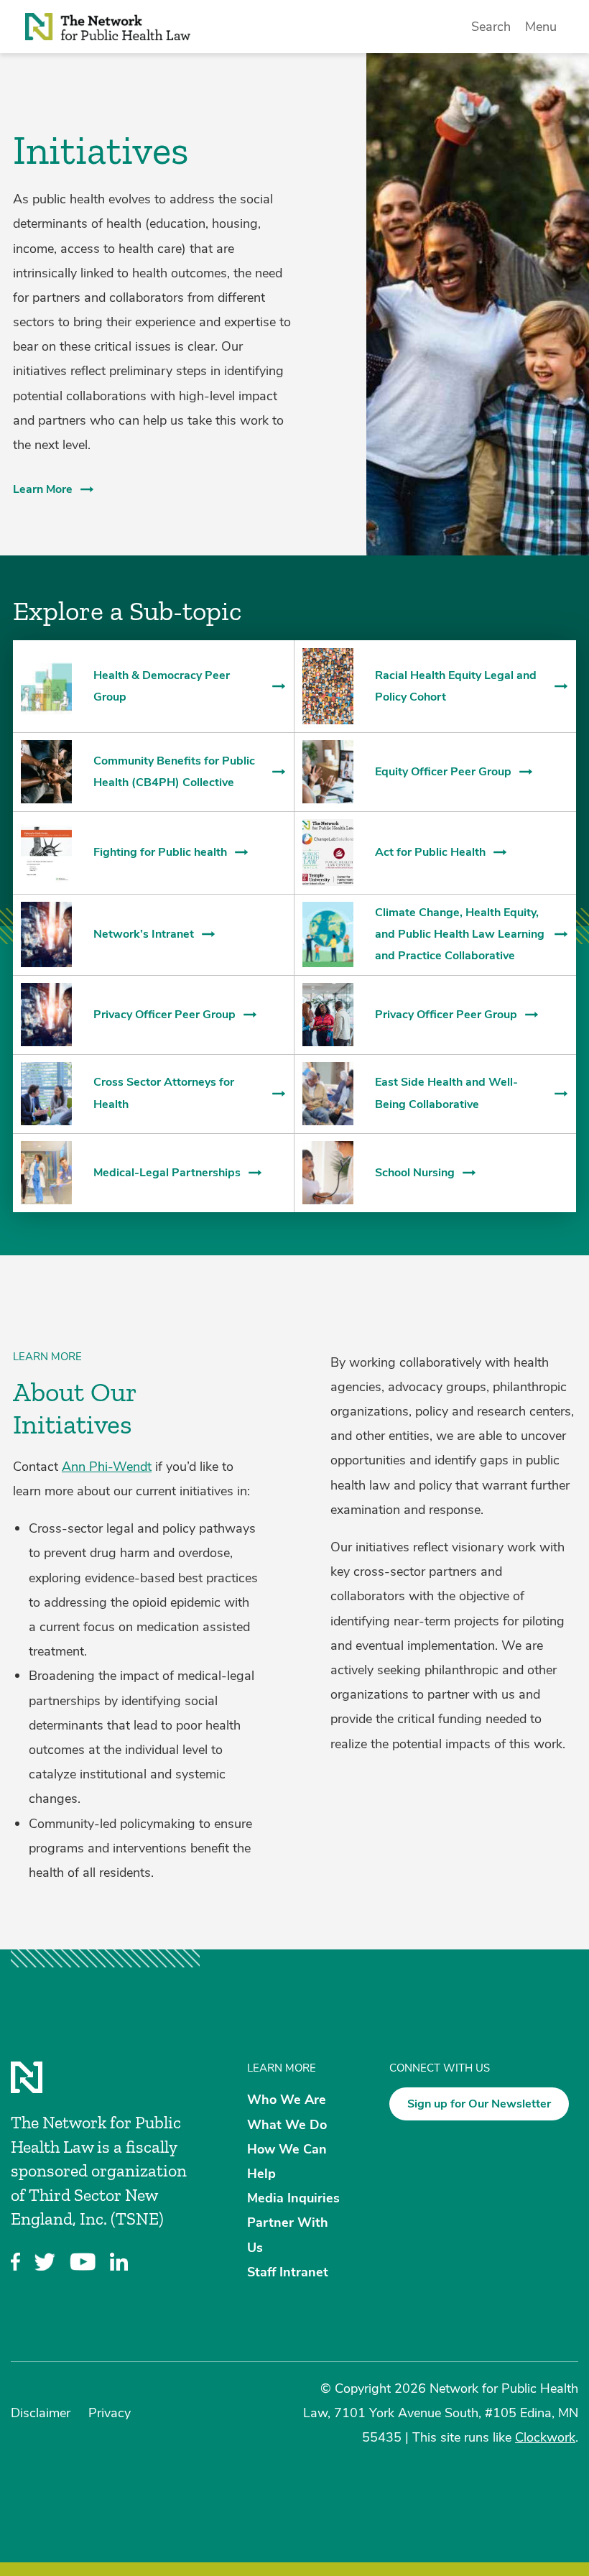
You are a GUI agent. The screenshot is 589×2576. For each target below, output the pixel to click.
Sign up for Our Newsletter (479, 2104)
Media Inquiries (293, 2198)
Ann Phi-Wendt (107, 1467)
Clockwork (545, 2437)
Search (491, 27)
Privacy (110, 2413)
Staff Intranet (288, 2271)
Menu (541, 27)
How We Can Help (287, 2161)
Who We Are (287, 2100)
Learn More (43, 489)
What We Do (287, 2124)
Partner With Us (288, 2235)
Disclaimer (41, 2413)
